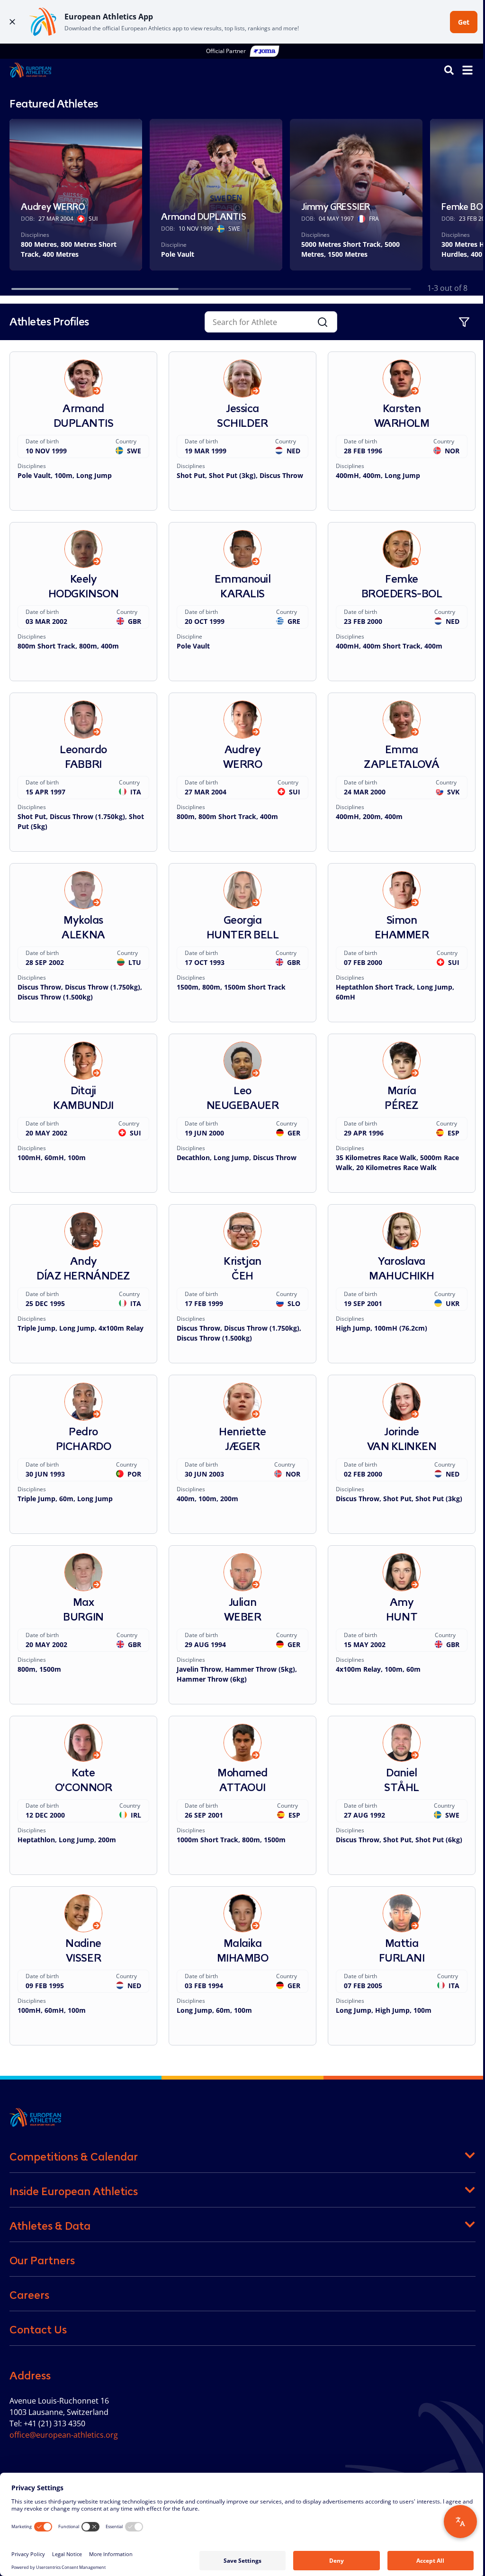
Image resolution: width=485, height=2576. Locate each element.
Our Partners (42, 2261)
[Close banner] (12, 22)
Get (464, 22)
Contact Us (38, 2330)
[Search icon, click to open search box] (449, 70)
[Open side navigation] (467, 70)
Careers (29, 2295)
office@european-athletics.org (64, 2435)
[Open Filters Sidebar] (464, 322)
